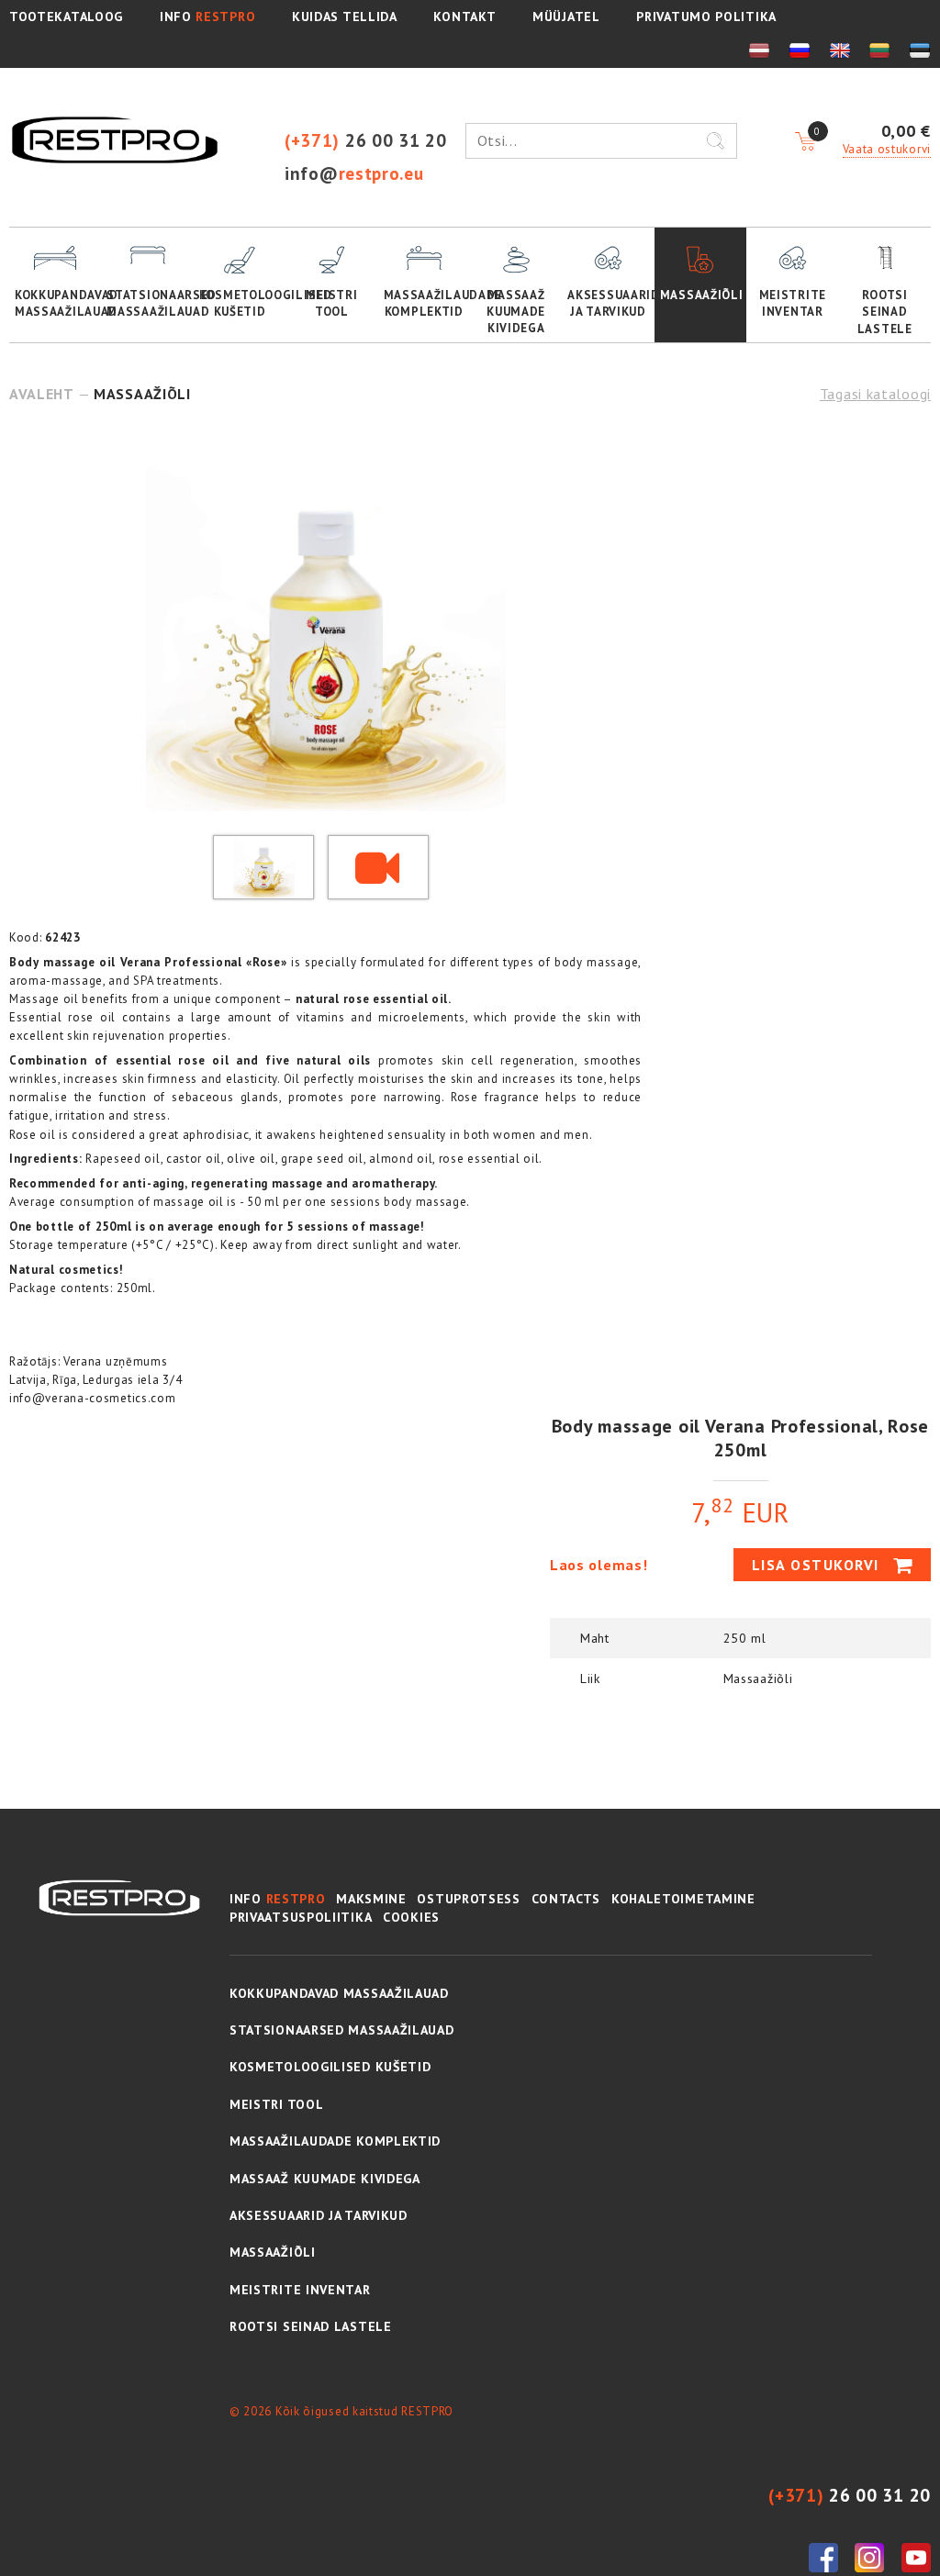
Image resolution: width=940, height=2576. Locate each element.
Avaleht (42, 394)
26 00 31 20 (366, 140)
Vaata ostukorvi (887, 149)
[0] (805, 142)
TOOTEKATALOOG (66, 17)
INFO (207, 17)
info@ (354, 173)
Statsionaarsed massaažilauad (150, 303)
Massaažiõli (702, 295)
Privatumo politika (706, 17)
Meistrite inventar (793, 303)
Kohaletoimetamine (683, 1899)
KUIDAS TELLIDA (345, 17)
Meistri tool (331, 303)
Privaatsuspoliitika (301, 1917)
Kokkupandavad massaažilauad (58, 303)
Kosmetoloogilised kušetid (242, 303)
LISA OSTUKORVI (818, 1565)
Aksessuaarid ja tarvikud (610, 303)
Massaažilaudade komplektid (427, 303)
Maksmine (371, 1899)
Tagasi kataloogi (875, 394)
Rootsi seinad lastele (885, 312)
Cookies (411, 1917)
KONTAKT (464, 17)
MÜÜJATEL (566, 17)
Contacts (566, 1899)
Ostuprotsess (468, 1899)
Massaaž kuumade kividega (516, 312)
